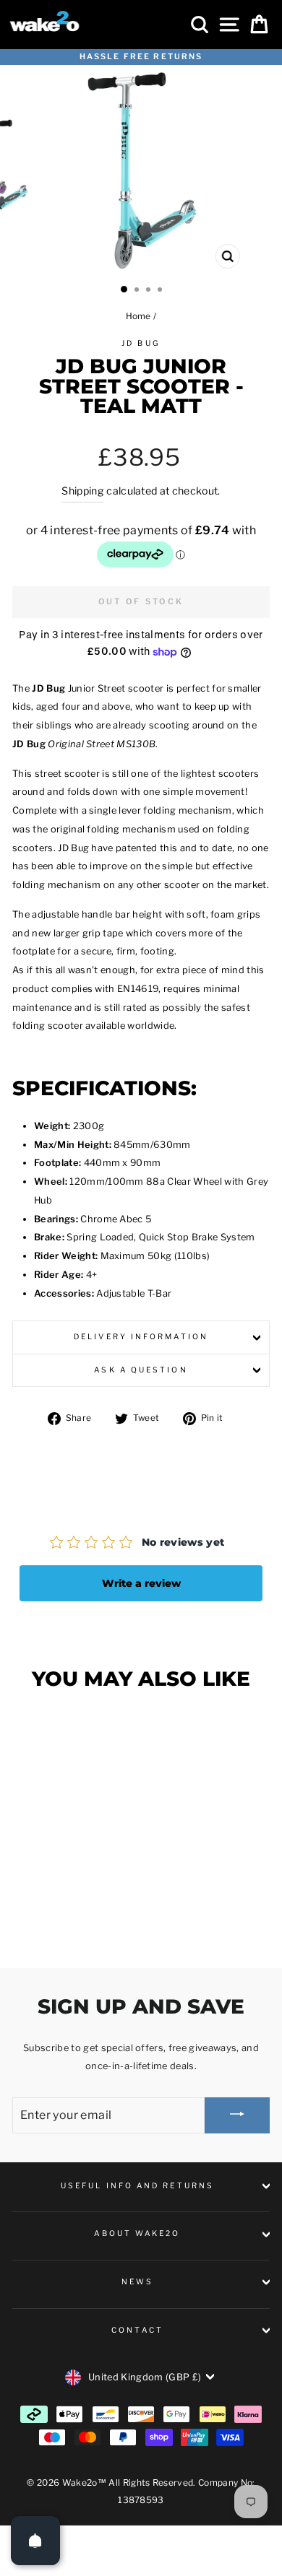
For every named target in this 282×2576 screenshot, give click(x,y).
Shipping (83, 491)
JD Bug (141, 343)
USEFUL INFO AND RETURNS (137, 2186)
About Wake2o (137, 2233)
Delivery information (141, 1337)
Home (138, 316)
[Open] (35, 2541)
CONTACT (137, 2330)
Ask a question (141, 1370)
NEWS (137, 2282)
